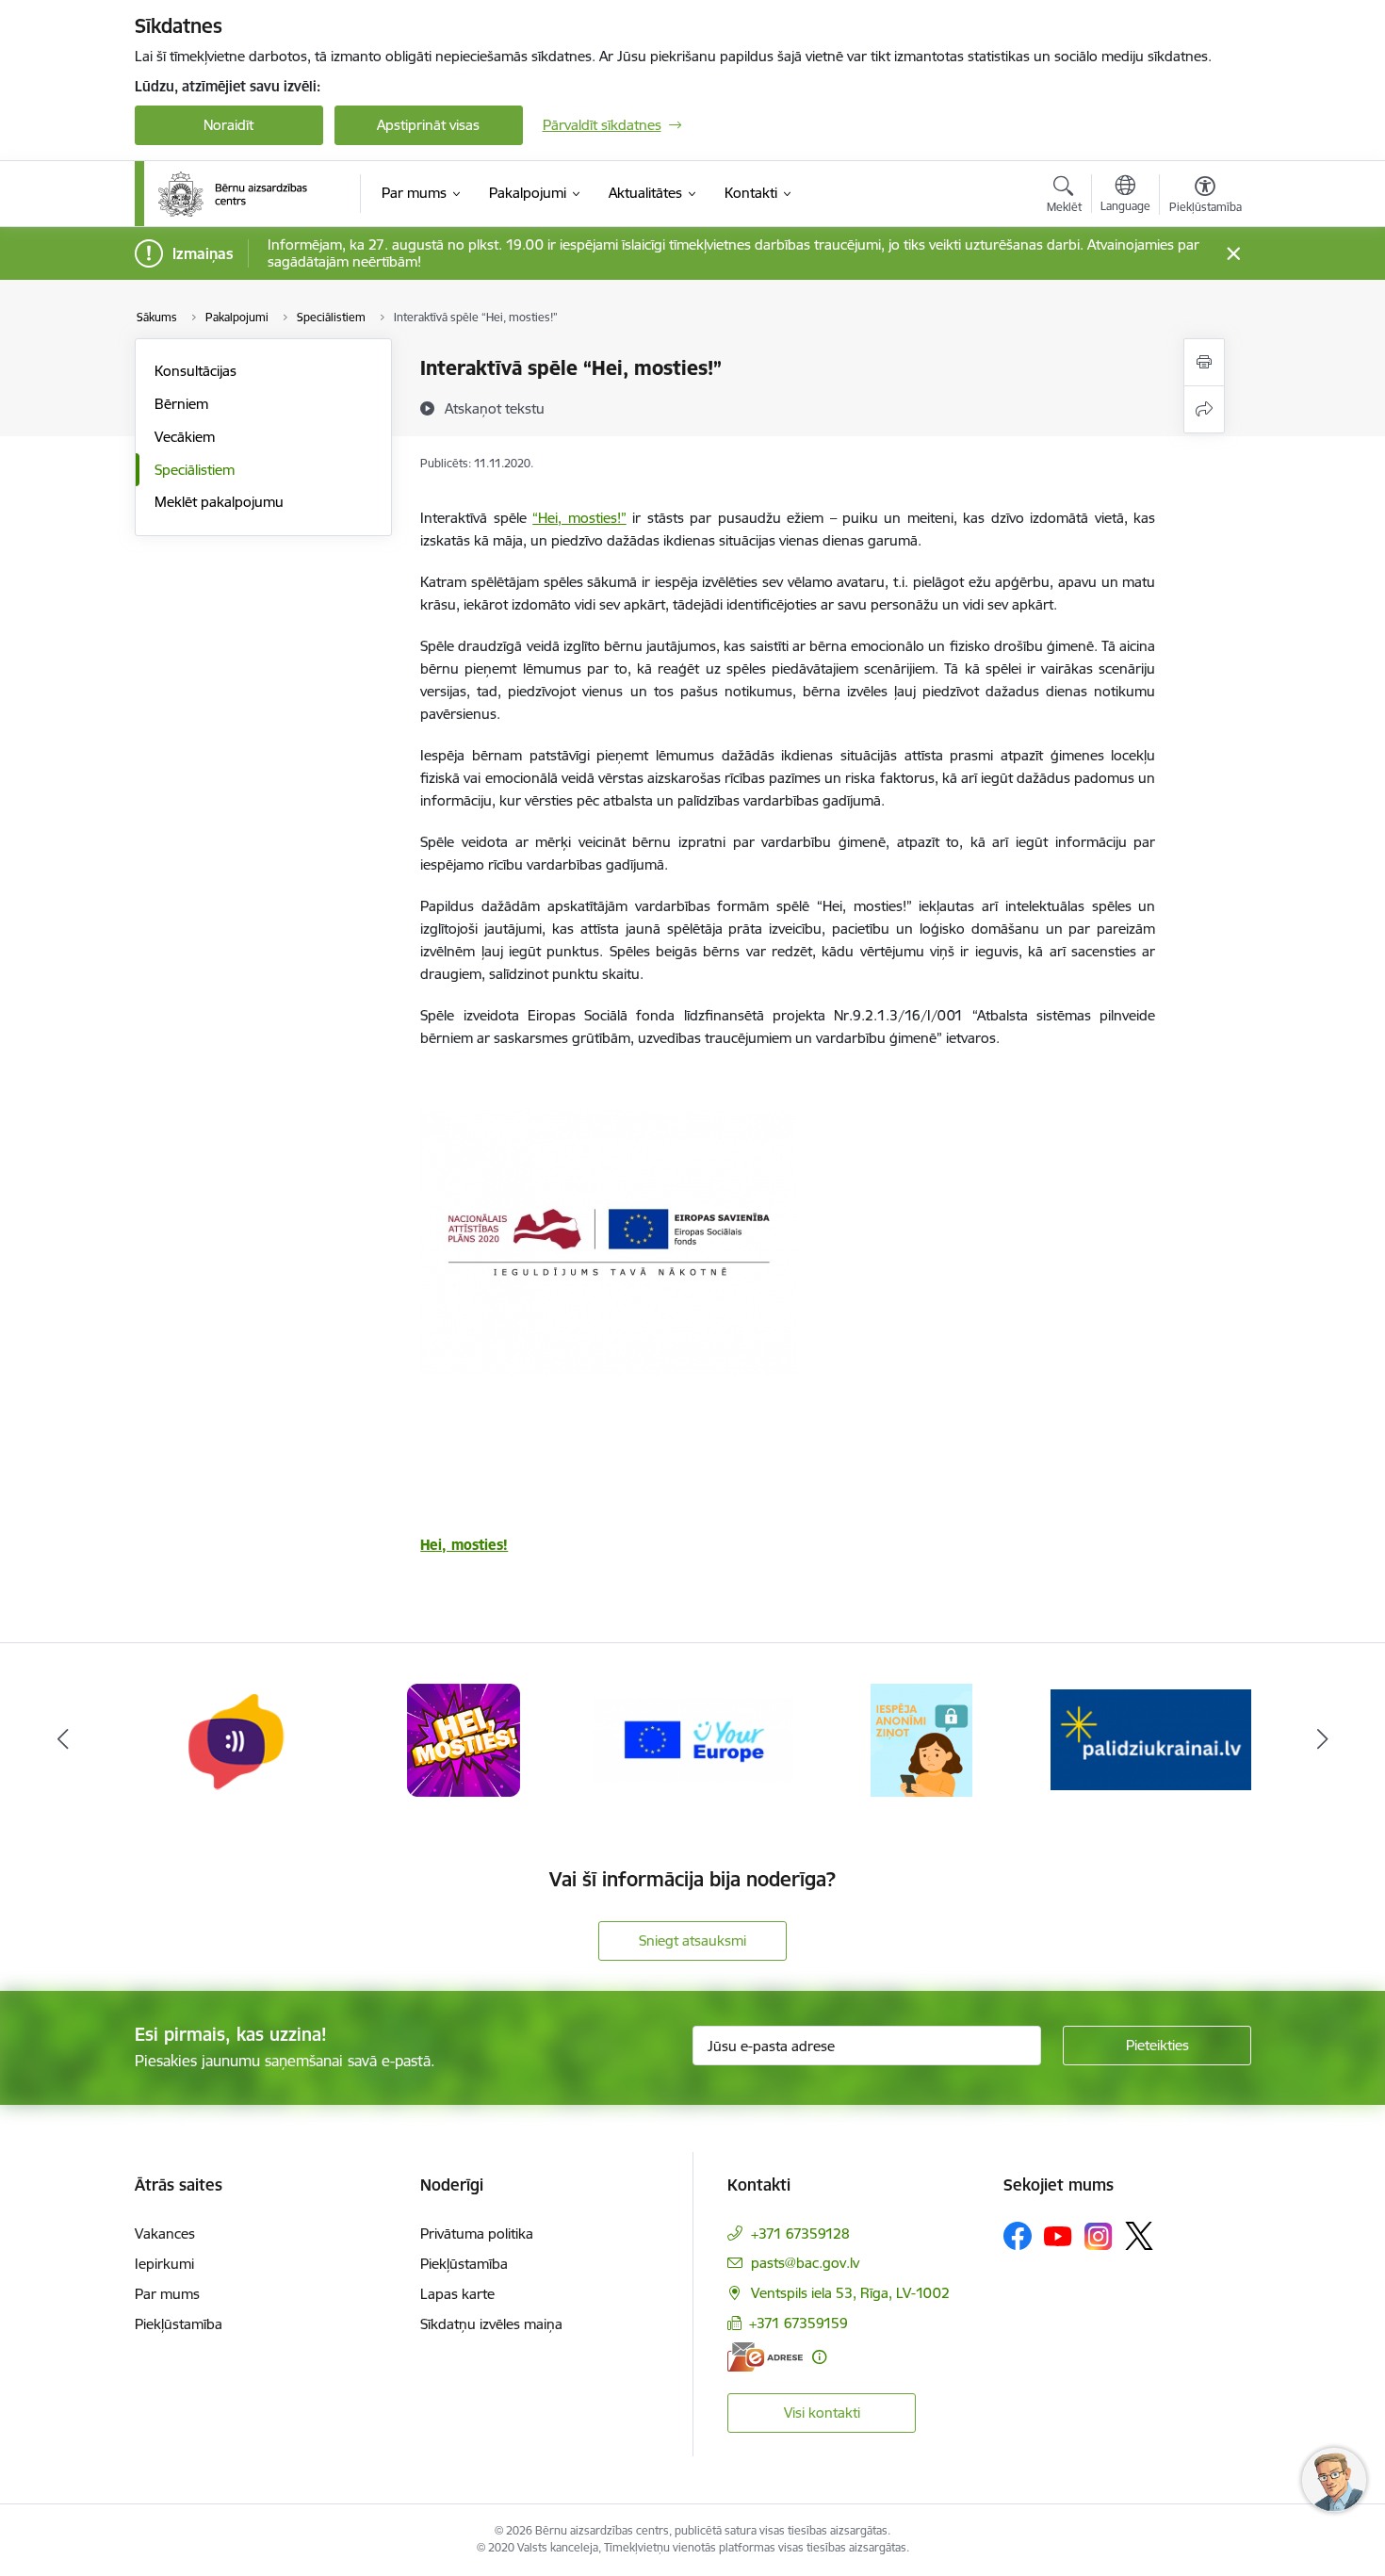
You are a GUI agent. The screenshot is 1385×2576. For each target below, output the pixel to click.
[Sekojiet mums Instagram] (1099, 2236)
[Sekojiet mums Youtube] (1058, 2235)
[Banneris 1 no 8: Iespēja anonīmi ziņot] (921, 1739)
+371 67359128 (800, 2234)
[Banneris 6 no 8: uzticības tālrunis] (235, 1739)
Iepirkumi (164, 2264)
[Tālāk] (1323, 1740)
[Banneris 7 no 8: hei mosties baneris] (464, 1739)
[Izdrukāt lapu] (1204, 362)
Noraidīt (228, 125)
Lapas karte (457, 2294)
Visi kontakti (822, 2413)
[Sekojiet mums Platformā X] (1139, 2236)
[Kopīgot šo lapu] (1204, 409)
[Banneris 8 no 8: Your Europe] (693, 1739)
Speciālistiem (195, 470)
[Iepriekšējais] (63, 1740)
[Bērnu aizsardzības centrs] (233, 194)
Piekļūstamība (179, 2324)
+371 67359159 (798, 2323)
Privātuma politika (477, 2234)
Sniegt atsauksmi (692, 1940)
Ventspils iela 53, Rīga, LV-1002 (850, 2293)
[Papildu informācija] (819, 2357)
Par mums (167, 2294)
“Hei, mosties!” (579, 518)
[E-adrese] (765, 2357)
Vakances (165, 2234)
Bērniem (181, 404)
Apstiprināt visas (428, 125)
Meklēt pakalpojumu (219, 502)
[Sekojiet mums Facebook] (1018, 2236)
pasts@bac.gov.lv (805, 2263)
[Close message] (1233, 254)
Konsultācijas (196, 371)
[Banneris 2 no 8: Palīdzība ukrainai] (1151, 1739)
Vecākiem (185, 437)
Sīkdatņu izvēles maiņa (491, 2324)
